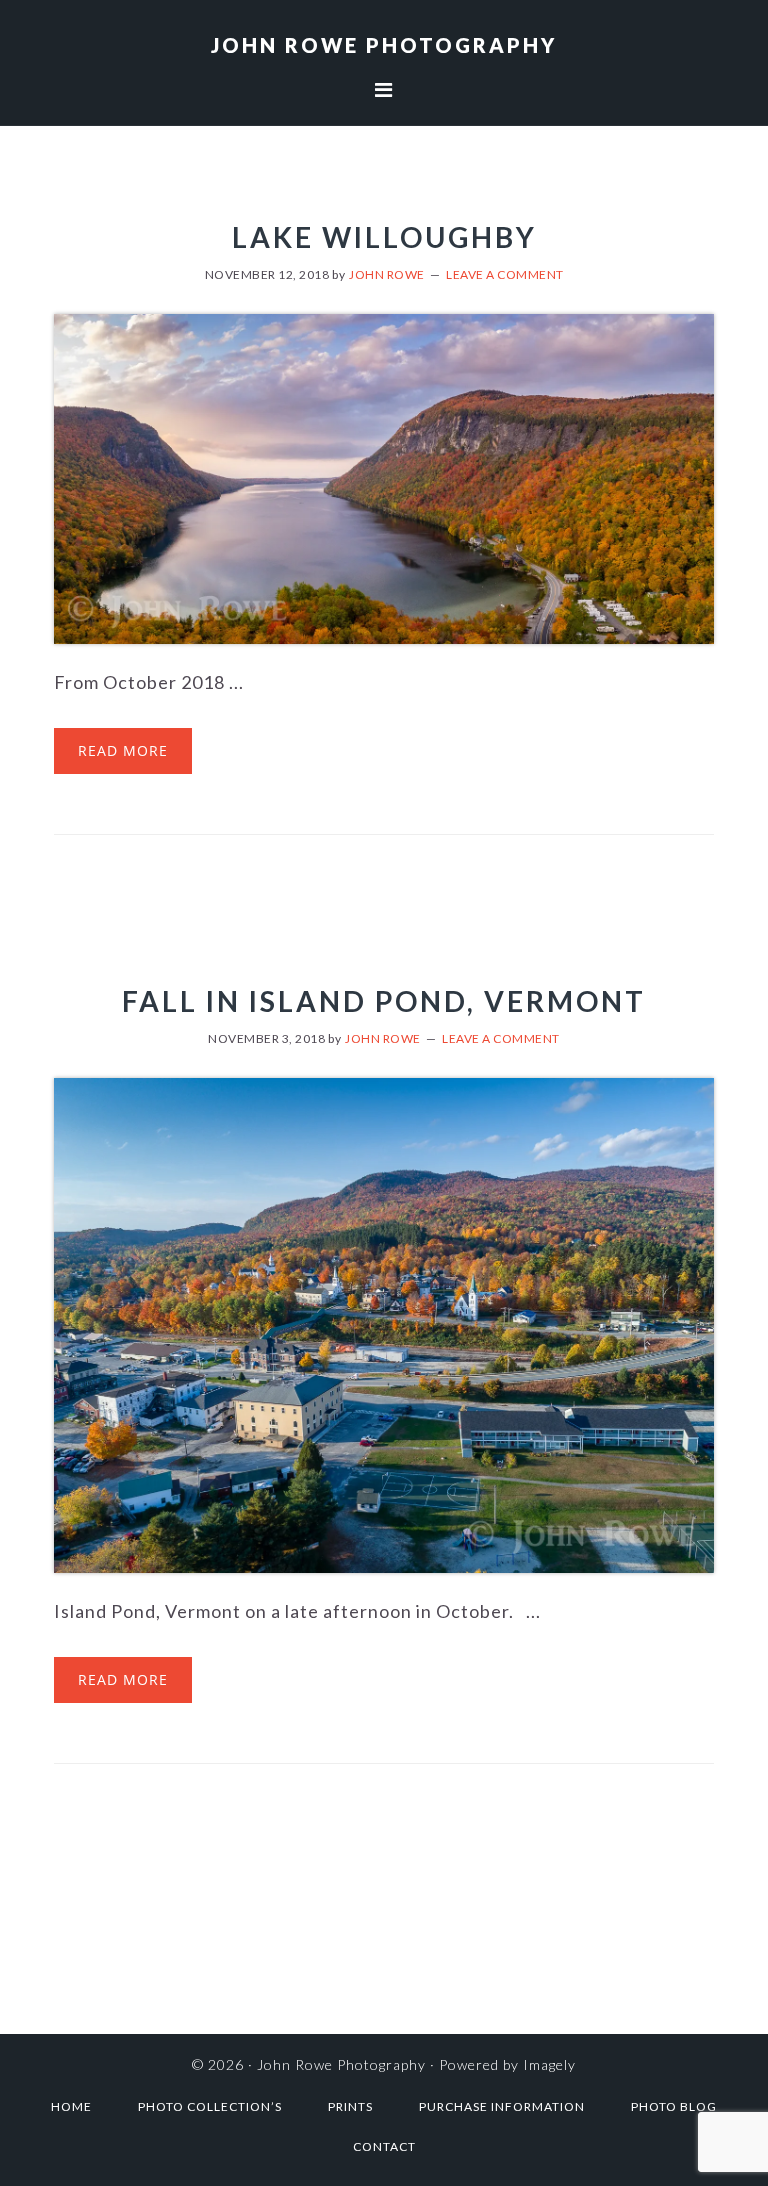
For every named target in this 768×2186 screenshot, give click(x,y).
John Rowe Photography (384, 45)
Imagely (549, 2064)
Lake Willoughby (384, 237)
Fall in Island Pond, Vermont (384, 1001)
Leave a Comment (505, 274)
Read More (123, 750)
